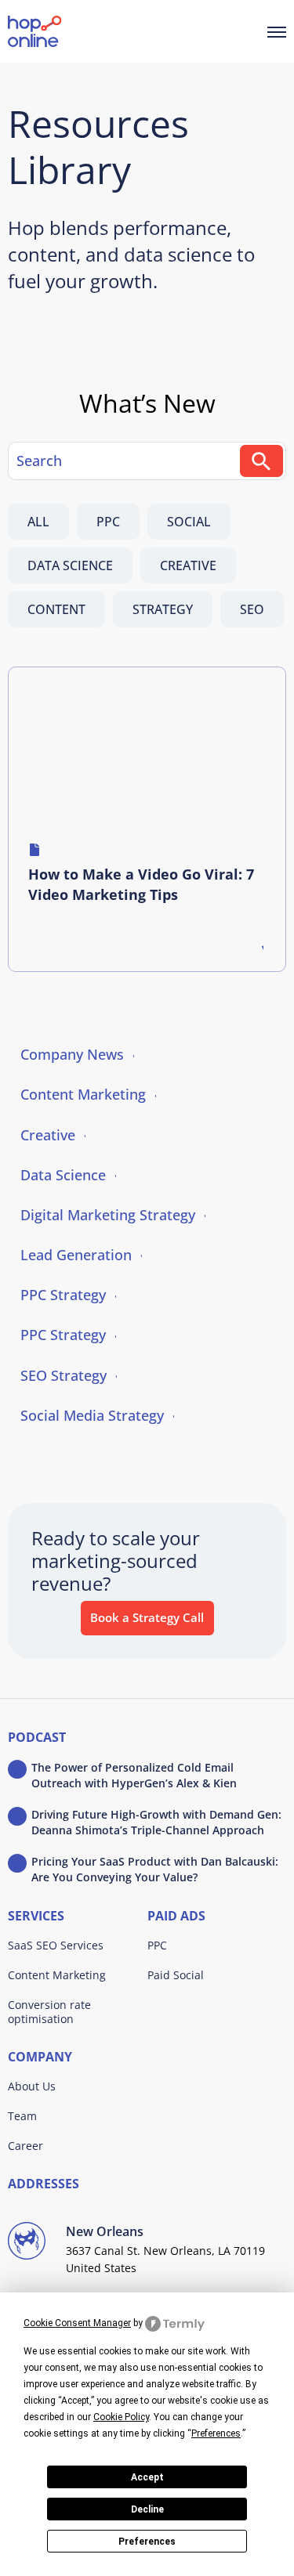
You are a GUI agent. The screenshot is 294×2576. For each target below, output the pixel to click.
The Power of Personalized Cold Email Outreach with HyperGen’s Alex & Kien (134, 1775)
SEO (252, 609)
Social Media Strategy (92, 1415)
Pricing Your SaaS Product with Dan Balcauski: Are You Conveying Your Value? (155, 1869)
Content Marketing (83, 1094)
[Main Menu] (277, 31)
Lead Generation (76, 1255)
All (38, 522)
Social (189, 522)
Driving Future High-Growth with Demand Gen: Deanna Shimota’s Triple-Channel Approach (156, 1822)
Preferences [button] (216, 2433)
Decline (147, 2509)
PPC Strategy (63, 1295)
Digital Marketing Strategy (108, 1215)
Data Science (70, 565)
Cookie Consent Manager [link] (77, 2323)
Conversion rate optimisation (49, 2012)
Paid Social (176, 1975)
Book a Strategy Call (147, 1617)
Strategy (163, 609)
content (56, 609)
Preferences (147, 2542)
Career (25, 2146)
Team (22, 2116)
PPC (108, 522)
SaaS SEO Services (56, 1945)
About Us (32, 2086)
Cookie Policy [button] (121, 2417)
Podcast (37, 1738)
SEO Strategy (64, 1375)
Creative (188, 565)
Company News (72, 1054)
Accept (147, 2477)
